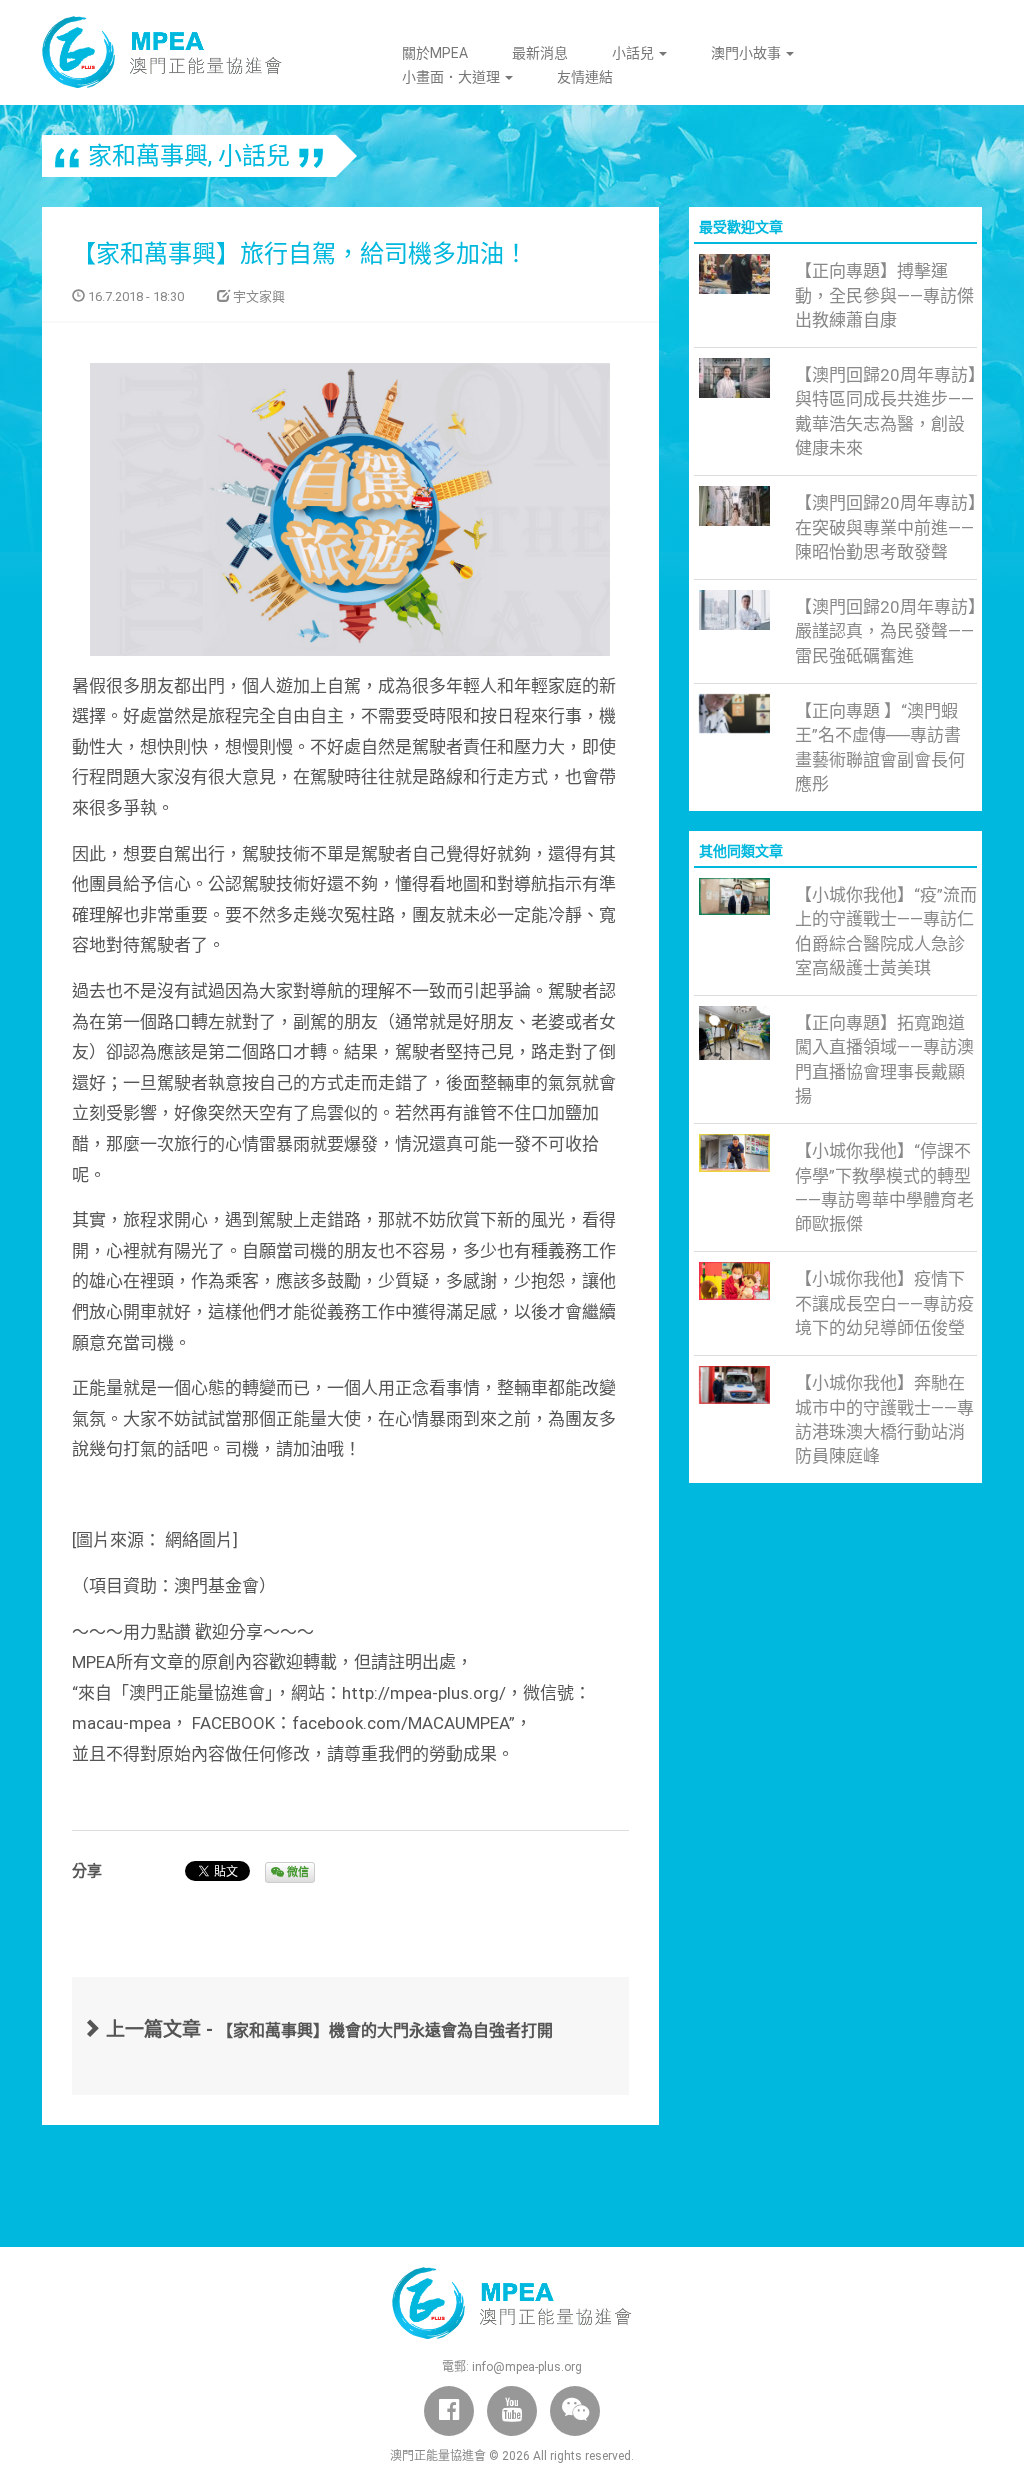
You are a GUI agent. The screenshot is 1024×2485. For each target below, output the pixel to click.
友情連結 (585, 77)
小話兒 (634, 53)
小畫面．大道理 (452, 77)
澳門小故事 (747, 53)
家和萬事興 (148, 156)
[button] (575, 2411)
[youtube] (512, 2411)
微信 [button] (296, 1872)
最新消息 (540, 53)
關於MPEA (435, 53)
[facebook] (449, 2411)
